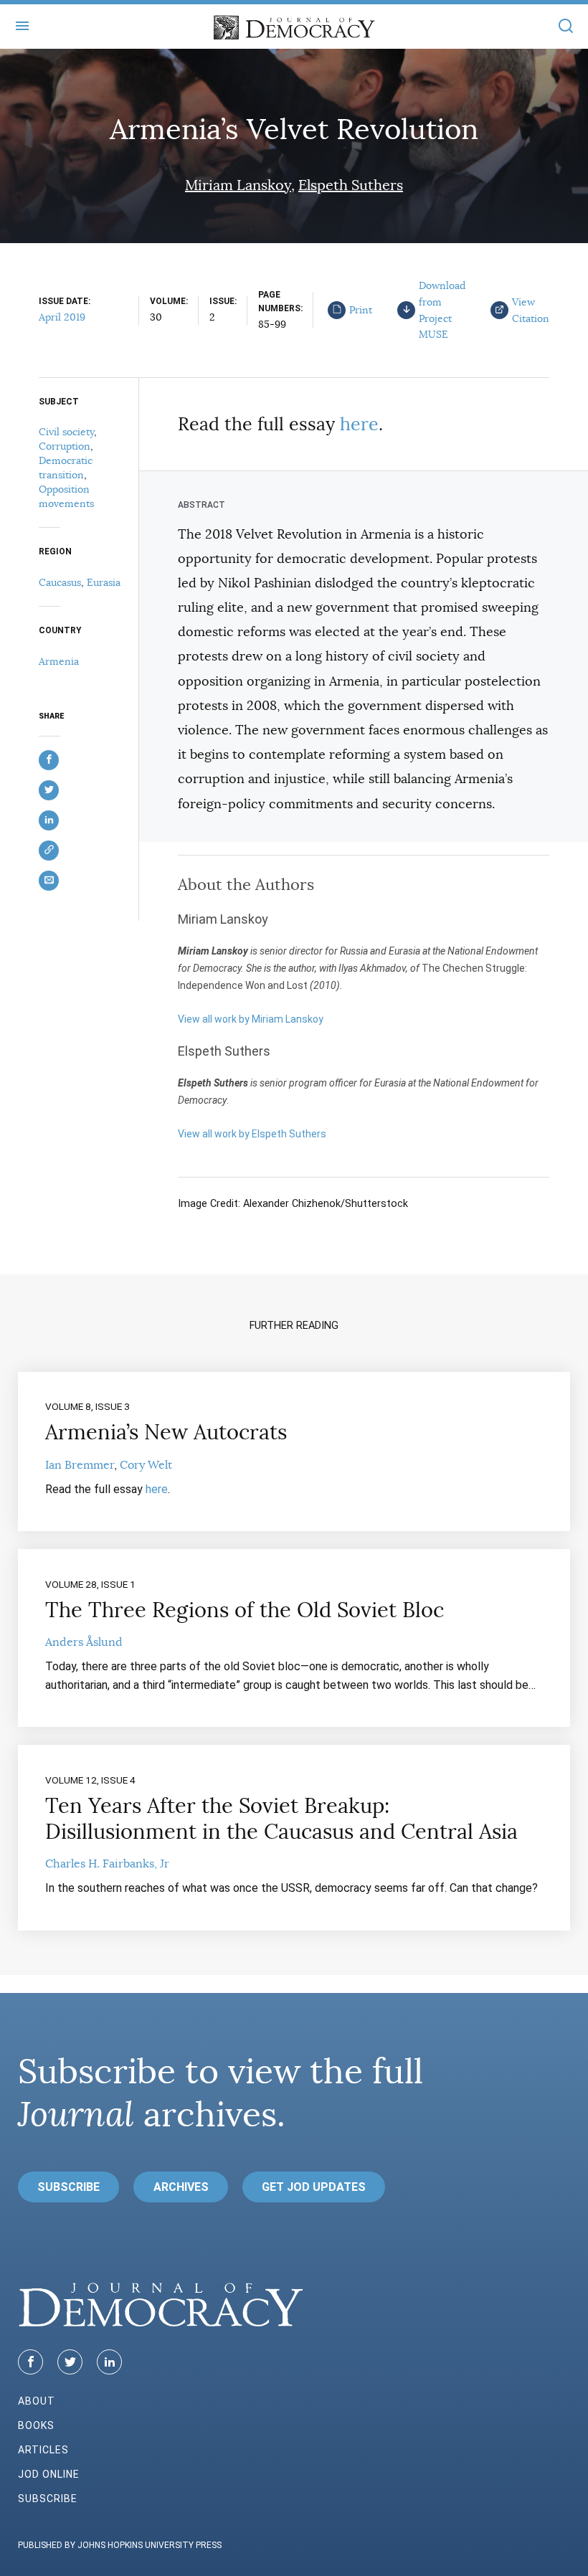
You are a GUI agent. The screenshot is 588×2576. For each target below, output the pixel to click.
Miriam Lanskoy (238, 185)
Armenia (59, 661)
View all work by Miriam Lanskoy (251, 1019)
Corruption (65, 446)
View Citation (531, 310)
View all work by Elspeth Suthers (252, 1134)
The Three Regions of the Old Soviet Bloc (245, 1610)
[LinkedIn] (109, 2362)
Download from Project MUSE (442, 310)
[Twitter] (70, 2362)
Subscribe (68, 2187)
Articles (43, 2450)
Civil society (66, 432)
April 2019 (62, 317)
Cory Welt (146, 1465)
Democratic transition (66, 468)
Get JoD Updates (314, 2187)
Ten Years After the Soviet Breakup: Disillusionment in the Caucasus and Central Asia (281, 1819)
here (359, 424)
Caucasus (60, 582)
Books (36, 2425)
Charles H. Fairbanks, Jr (107, 1864)
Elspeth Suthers (351, 185)
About (37, 2401)
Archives (181, 2187)
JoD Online (49, 2474)
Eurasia (104, 582)
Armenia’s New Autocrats (166, 1432)
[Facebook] (30, 2362)
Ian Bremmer (80, 1465)
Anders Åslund (84, 1642)
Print (361, 310)
